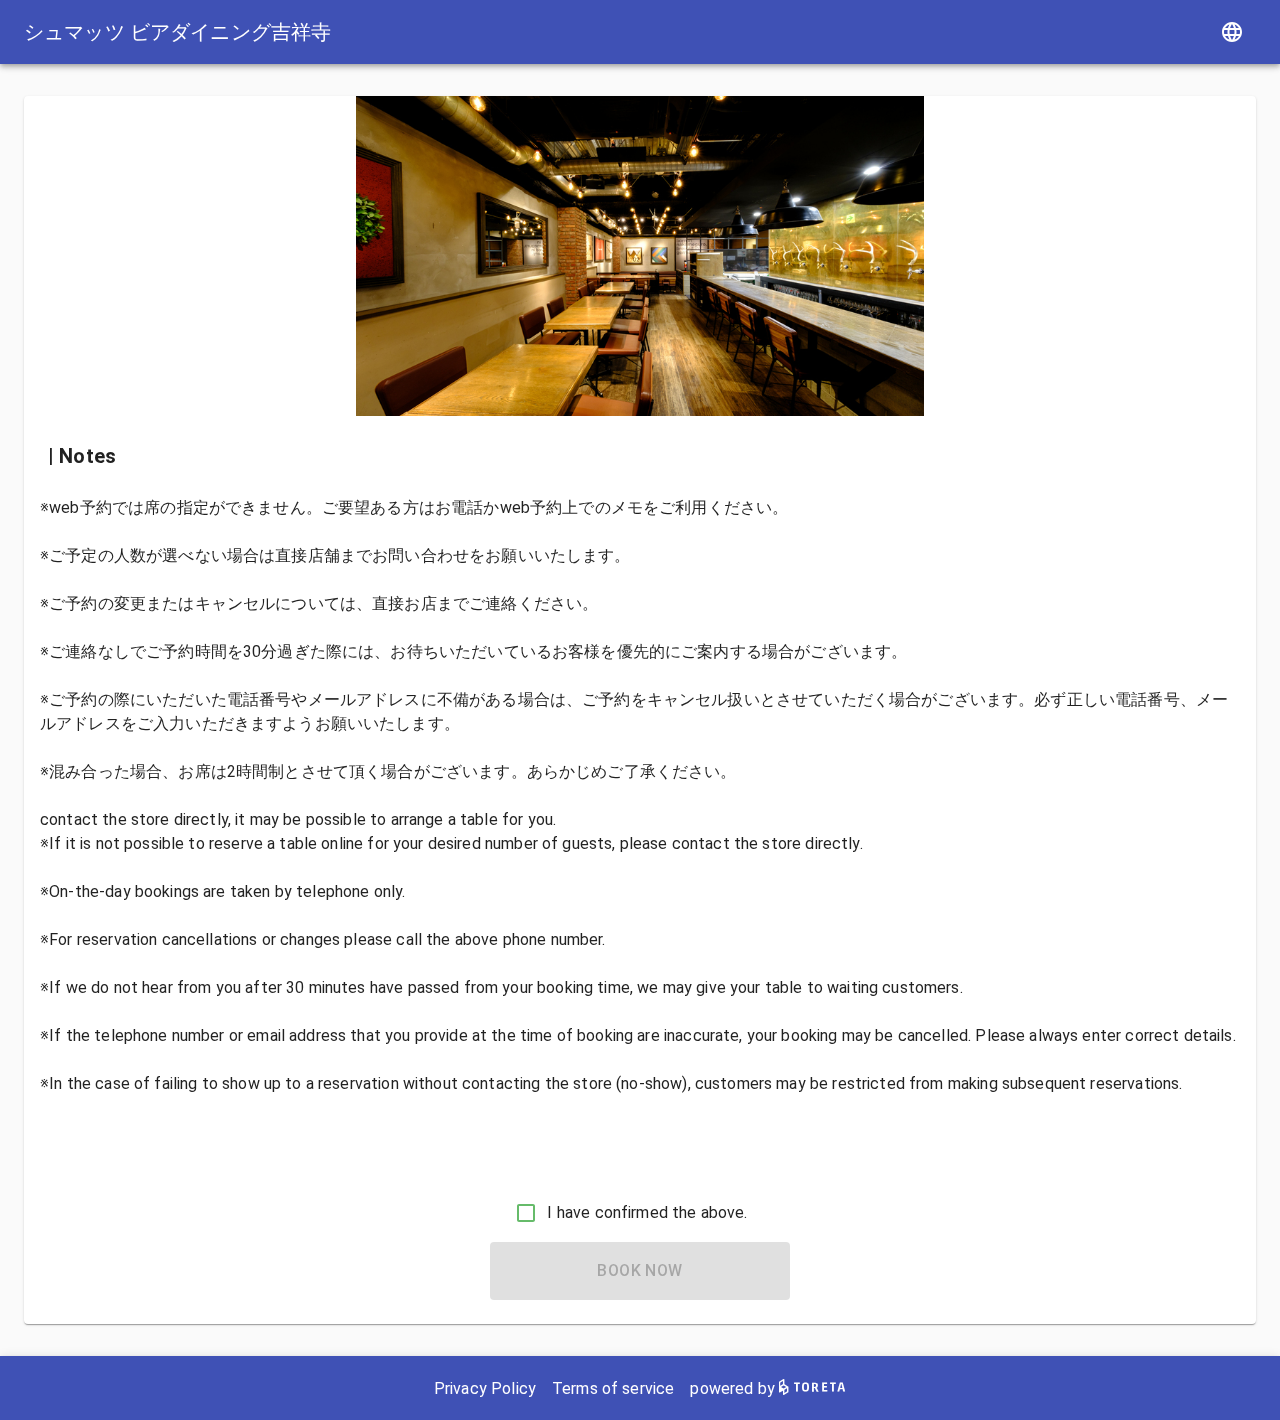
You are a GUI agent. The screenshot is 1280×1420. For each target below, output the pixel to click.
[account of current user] (1232, 32)
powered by (734, 1388)
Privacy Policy (485, 1388)
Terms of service (613, 1388)
